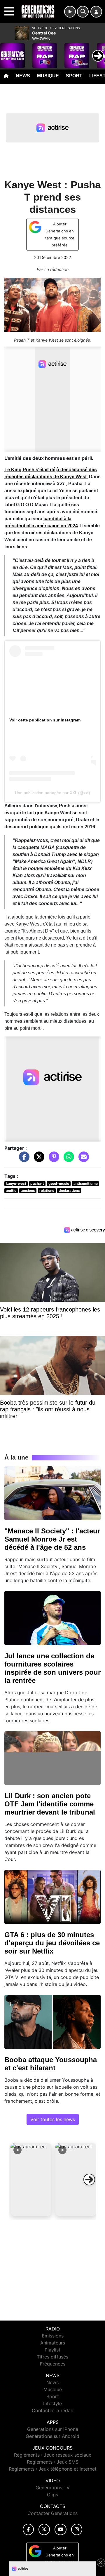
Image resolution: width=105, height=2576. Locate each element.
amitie (11, 1190)
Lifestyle (52, 2403)
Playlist (52, 2350)
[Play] (8, 51)
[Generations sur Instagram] (77, 2529)
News (23, 76)
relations (47, 1190)
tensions (28, 1190)
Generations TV (53, 2488)
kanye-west (16, 1183)
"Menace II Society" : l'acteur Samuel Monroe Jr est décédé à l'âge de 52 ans (52, 1539)
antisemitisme (86, 1183)
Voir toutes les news (53, 2119)
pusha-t (37, 1183)
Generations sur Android (52, 2436)
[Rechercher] (83, 12)
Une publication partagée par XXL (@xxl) (52, 793)
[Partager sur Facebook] (23, 1159)
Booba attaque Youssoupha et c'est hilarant (51, 2064)
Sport (74, 76)
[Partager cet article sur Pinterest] (52, 1159)
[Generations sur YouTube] (61, 2529)
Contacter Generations (52, 2513)
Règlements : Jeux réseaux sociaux (53, 2455)
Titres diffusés (52, 2357)
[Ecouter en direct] (70, 12)
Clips (52, 2495)
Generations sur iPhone (53, 2429)
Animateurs (53, 2343)
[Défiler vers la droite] (89, 2180)
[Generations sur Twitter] (44, 2529)
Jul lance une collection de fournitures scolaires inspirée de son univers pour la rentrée (52, 1668)
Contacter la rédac (52, 2410)
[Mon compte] (96, 12)
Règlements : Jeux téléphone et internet (53, 2469)
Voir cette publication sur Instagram (45, 720)
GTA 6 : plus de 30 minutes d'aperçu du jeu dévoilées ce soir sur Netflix (52, 1943)
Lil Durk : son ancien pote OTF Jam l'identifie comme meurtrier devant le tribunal (50, 1804)
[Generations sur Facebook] (28, 2529)
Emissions (53, 2336)
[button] (31, 2180)
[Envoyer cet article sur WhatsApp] (67, 1159)
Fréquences (53, 2364)
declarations (69, 1190)
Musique (48, 76)
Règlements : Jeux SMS (53, 2462)
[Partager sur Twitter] (38, 1159)
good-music (59, 1183)
